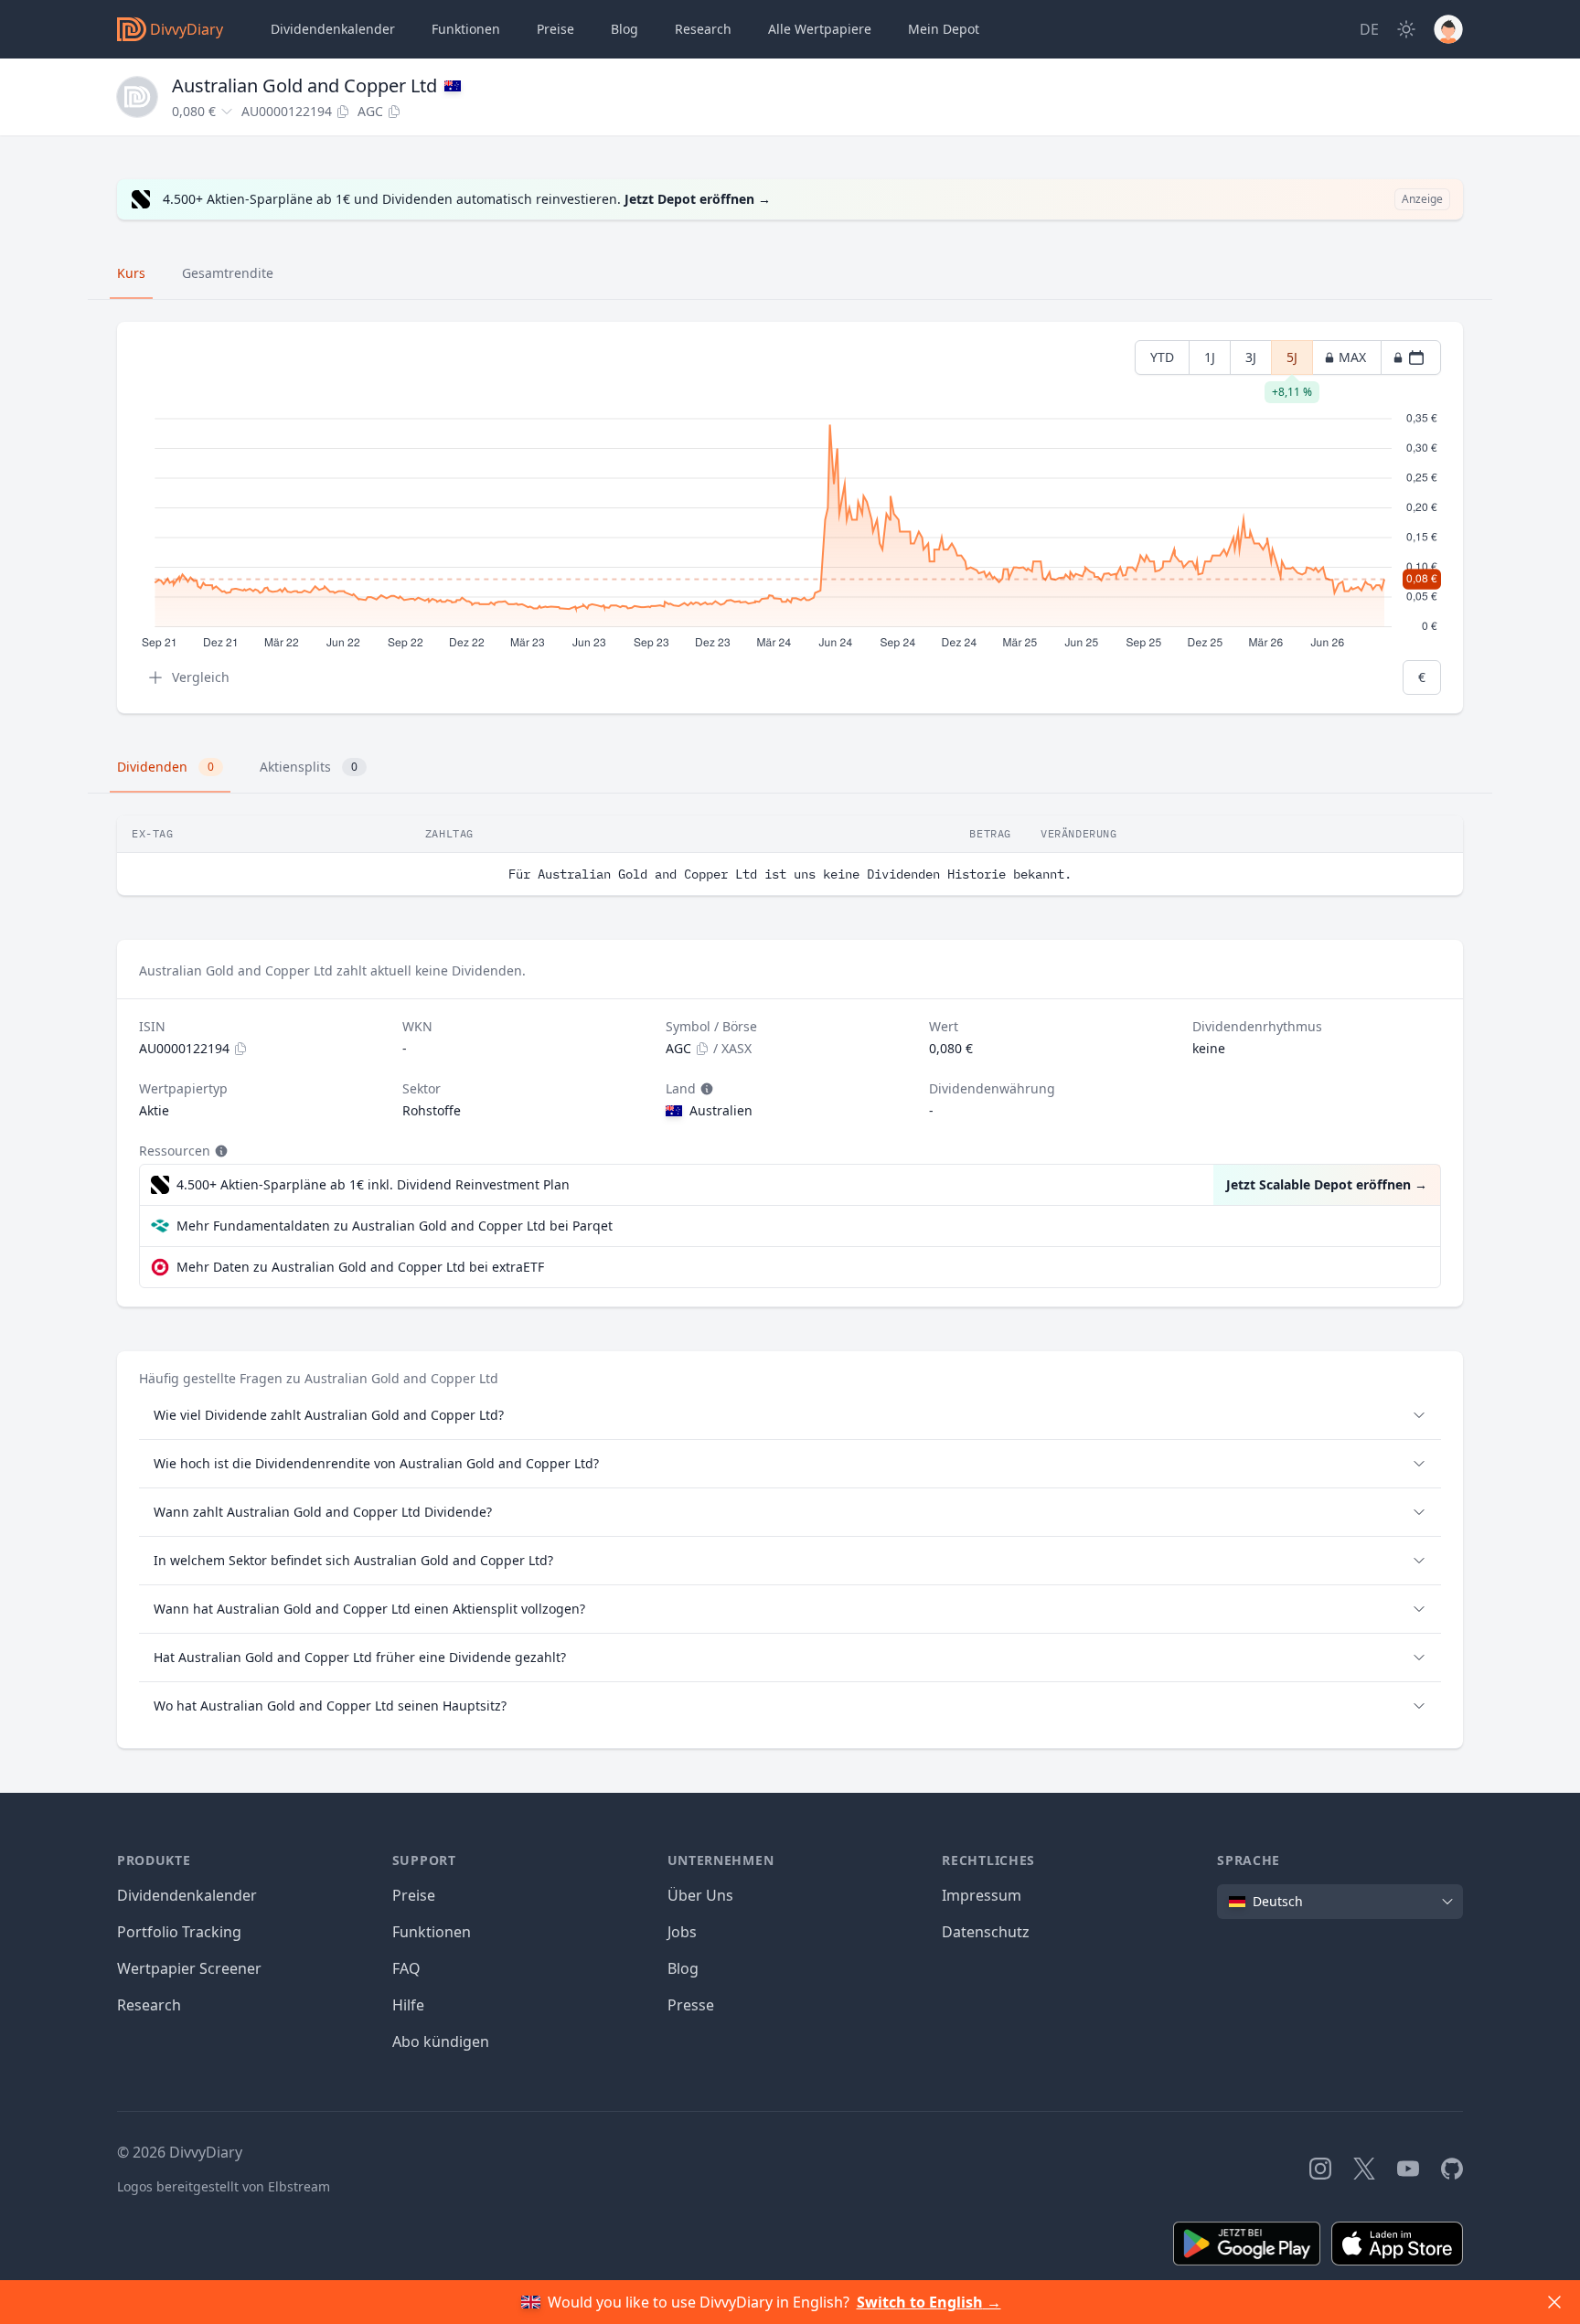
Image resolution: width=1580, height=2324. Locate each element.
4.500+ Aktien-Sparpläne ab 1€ (373, 1184)
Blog (683, 1968)
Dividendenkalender (333, 29)
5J (1292, 362)
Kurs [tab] (131, 273)
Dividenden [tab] (165, 767)
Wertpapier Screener (189, 1968)
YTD (1162, 357)
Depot (944, 29)
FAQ (406, 1968)
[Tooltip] (705, 1089)
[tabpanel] (790, 518)
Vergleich (201, 677)
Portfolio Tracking (179, 1932)
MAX (1352, 357)
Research (149, 2005)
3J (1251, 357)
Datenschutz (986, 1932)
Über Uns (700, 1895)
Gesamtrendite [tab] (228, 273)
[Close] (1554, 2302)
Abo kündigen (441, 2041)
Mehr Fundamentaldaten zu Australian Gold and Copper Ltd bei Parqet (395, 1226)
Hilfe (408, 2005)
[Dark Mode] (1406, 29)
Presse (691, 2005)
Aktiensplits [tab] (309, 767)
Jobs (682, 1932)
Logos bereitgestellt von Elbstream (224, 2186)
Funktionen (466, 29)
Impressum (982, 1895)
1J (1210, 357)
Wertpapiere (820, 29)
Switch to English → (929, 2302)
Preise (555, 29)
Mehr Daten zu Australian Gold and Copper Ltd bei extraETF (360, 1267)
